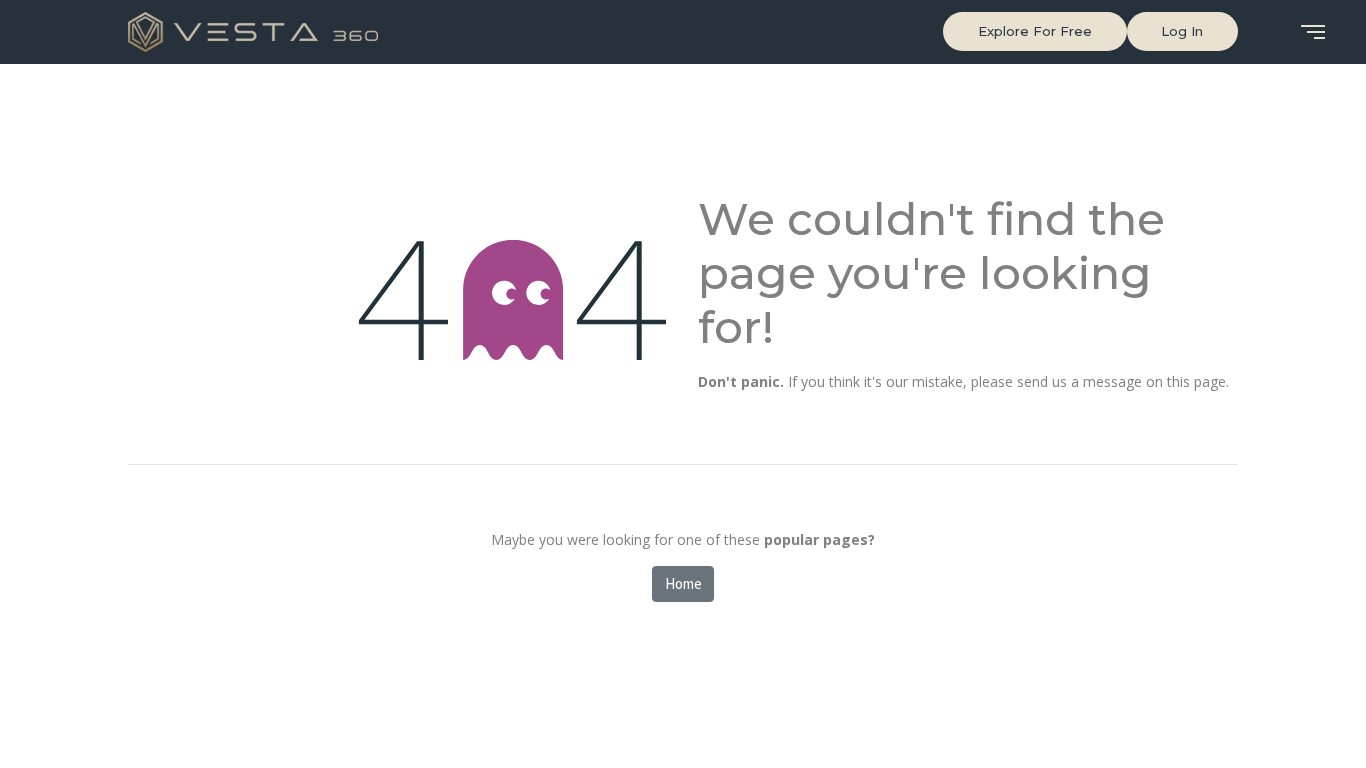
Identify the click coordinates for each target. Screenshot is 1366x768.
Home (683, 583)
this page (1196, 381)
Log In (1182, 31)
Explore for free (1035, 31)
